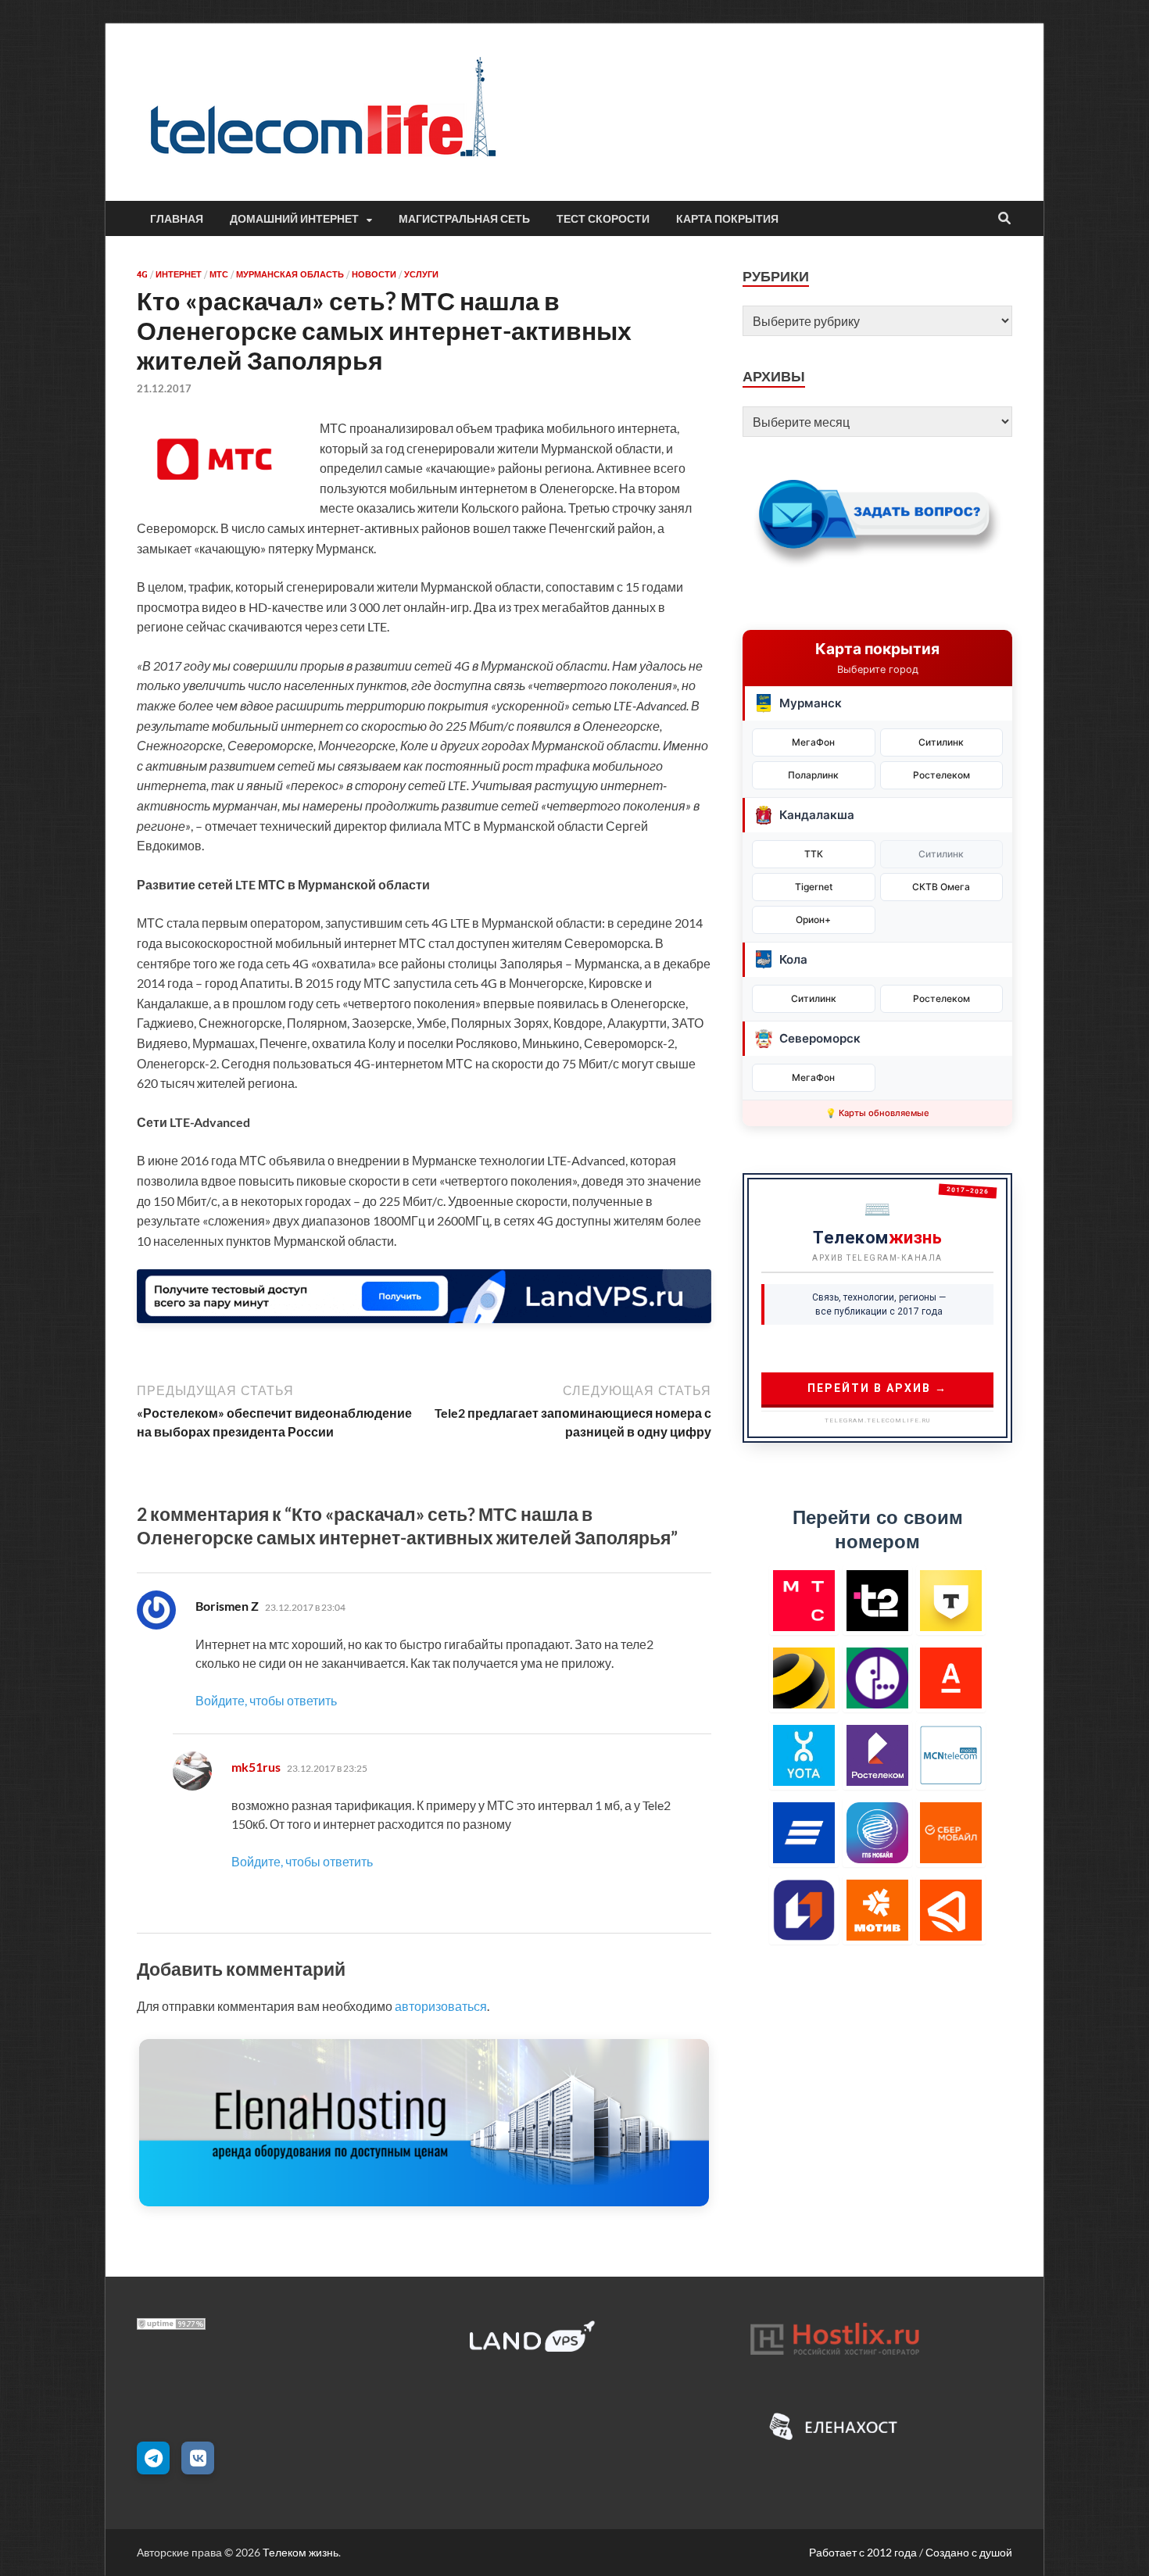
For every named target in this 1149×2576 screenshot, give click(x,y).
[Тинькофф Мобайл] (951, 1600)
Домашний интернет (294, 219)
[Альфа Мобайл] (951, 1678)
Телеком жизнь (301, 2552)
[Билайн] (804, 1678)
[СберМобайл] (951, 1832)
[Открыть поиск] (1004, 219)
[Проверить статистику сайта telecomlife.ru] (171, 2325)
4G (142, 274)
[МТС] (804, 1600)
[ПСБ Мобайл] (804, 1910)
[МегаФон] (877, 1678)
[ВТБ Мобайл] (804, 1832)
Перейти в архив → (877, 1388)
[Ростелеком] (877, 1755)
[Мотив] (877, 1910)
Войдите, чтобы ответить (266, 1700)
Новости (374, 274)
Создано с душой (969, 2552)
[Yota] (804, 1755)
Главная (177, 219)
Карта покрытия (727, 219)
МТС (219, 274)
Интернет (179, 274)
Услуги (421, 274)
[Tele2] (877, 1600)
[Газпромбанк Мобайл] (877, 1832)
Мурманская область (290, 274)
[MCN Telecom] (951, 1755)
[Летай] (951, 1910)
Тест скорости (603, 219)
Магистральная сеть (464, 219)
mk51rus (256, 1767)
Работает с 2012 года (863, 2552)
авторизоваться (441, 2006)
